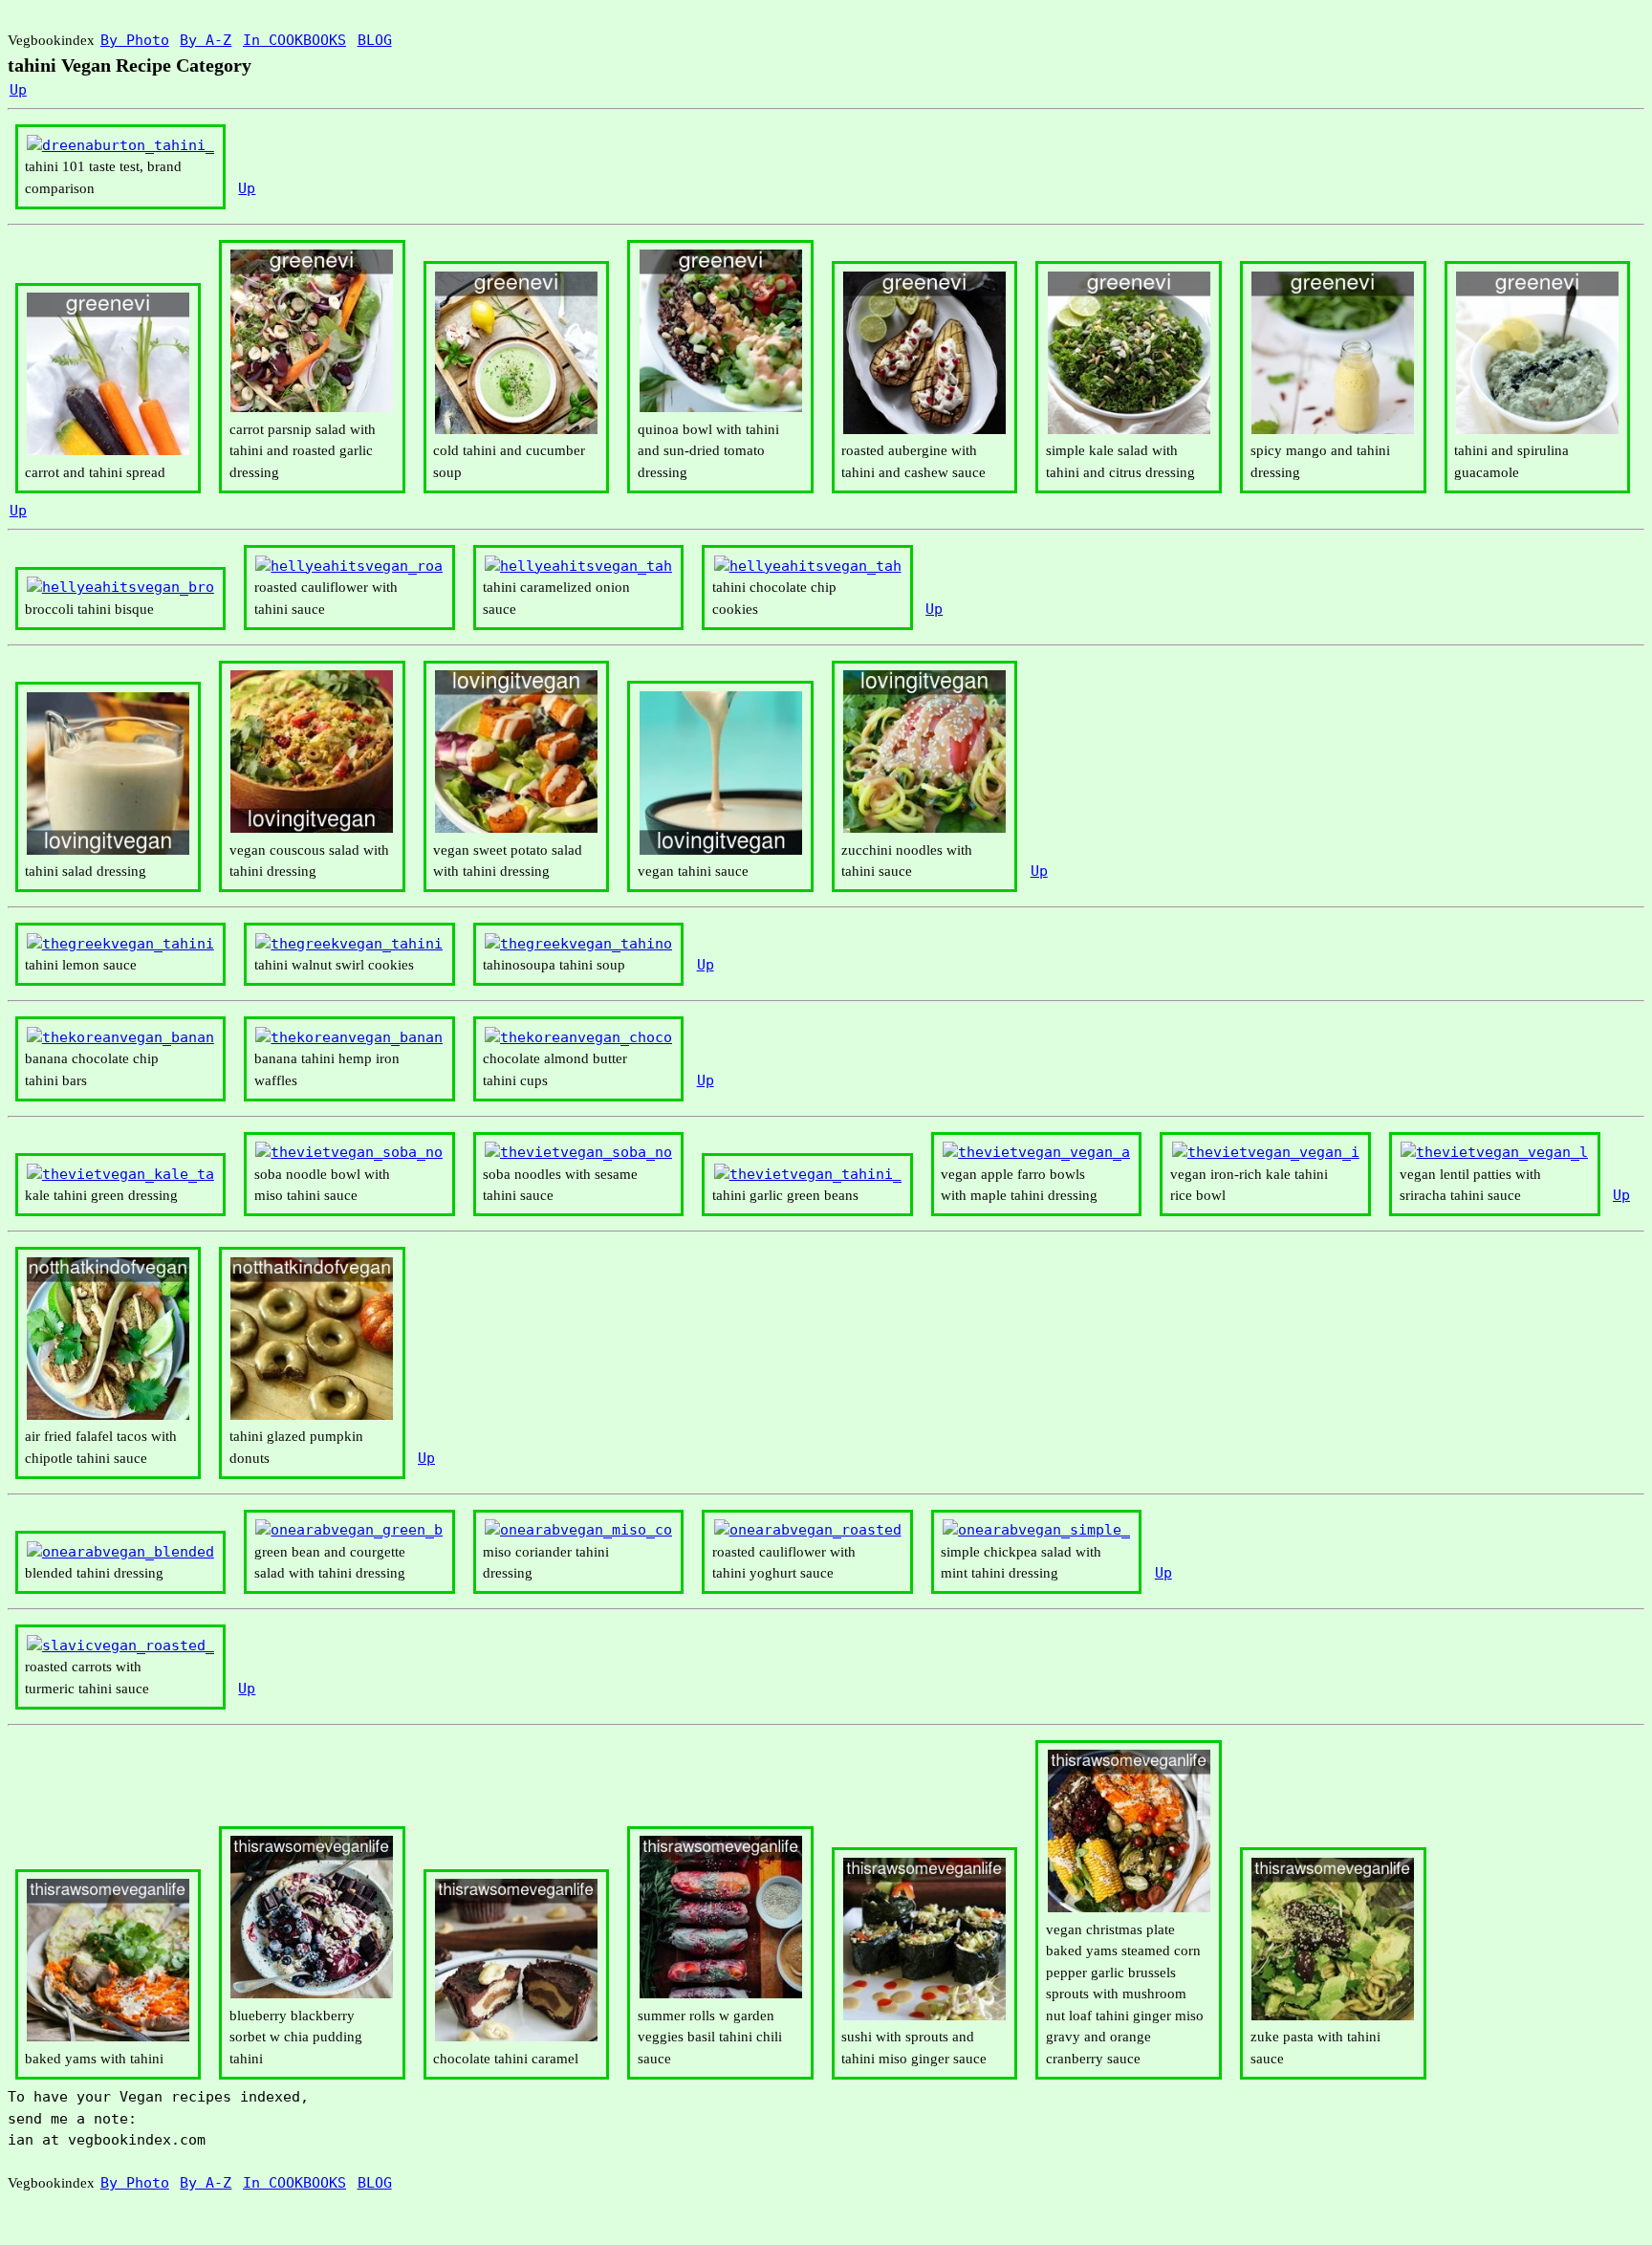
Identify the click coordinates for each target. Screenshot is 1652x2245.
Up (18, 90)
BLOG (375, 40)
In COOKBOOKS (294, 40)
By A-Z (206, 40)
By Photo (135, 40)
